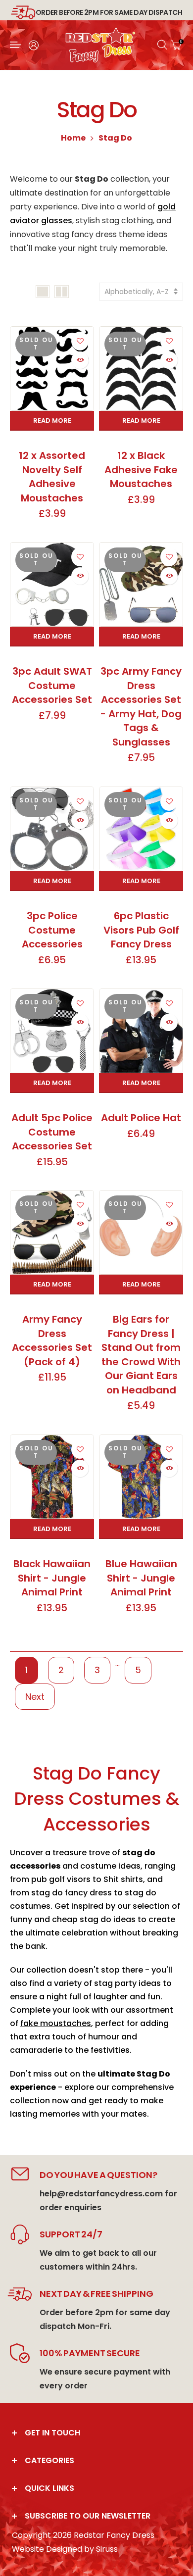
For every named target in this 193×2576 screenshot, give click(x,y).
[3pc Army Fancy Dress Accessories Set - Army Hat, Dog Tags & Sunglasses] (141, 584)
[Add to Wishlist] (80, 340)
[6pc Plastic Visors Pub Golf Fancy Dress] (141, 829)
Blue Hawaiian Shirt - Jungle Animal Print (141, 1578)
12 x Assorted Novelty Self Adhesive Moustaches (52, 477)
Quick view (80, 360)
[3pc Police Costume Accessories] (52, 829)
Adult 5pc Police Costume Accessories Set (52, 1132)
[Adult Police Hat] (141, 1031)
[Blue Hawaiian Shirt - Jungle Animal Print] (141, 1477)
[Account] (34, 45)
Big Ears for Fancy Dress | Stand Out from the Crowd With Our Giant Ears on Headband (141, 1355)
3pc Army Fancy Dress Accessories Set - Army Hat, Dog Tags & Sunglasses (141, 707)
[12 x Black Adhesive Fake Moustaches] (141, 369)
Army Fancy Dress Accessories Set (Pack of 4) (52, 1340)
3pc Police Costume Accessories (52, 930)
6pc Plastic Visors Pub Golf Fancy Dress (141, 930)
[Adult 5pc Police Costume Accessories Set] (52, 1031)
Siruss (107, 2549)
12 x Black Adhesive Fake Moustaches (141, 470)
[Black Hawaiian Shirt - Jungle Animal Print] (52, 1477)
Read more (52, 421)
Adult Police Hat (141, 1118)
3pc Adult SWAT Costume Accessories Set (52, 685)
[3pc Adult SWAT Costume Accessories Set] (52, 584)
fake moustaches (56, 2023)
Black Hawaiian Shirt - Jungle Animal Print (52, 1578)
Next (35, 1697)
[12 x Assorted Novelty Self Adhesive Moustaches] (52, 369)
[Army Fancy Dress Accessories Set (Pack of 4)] (52, 1232)
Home (73, 138)
